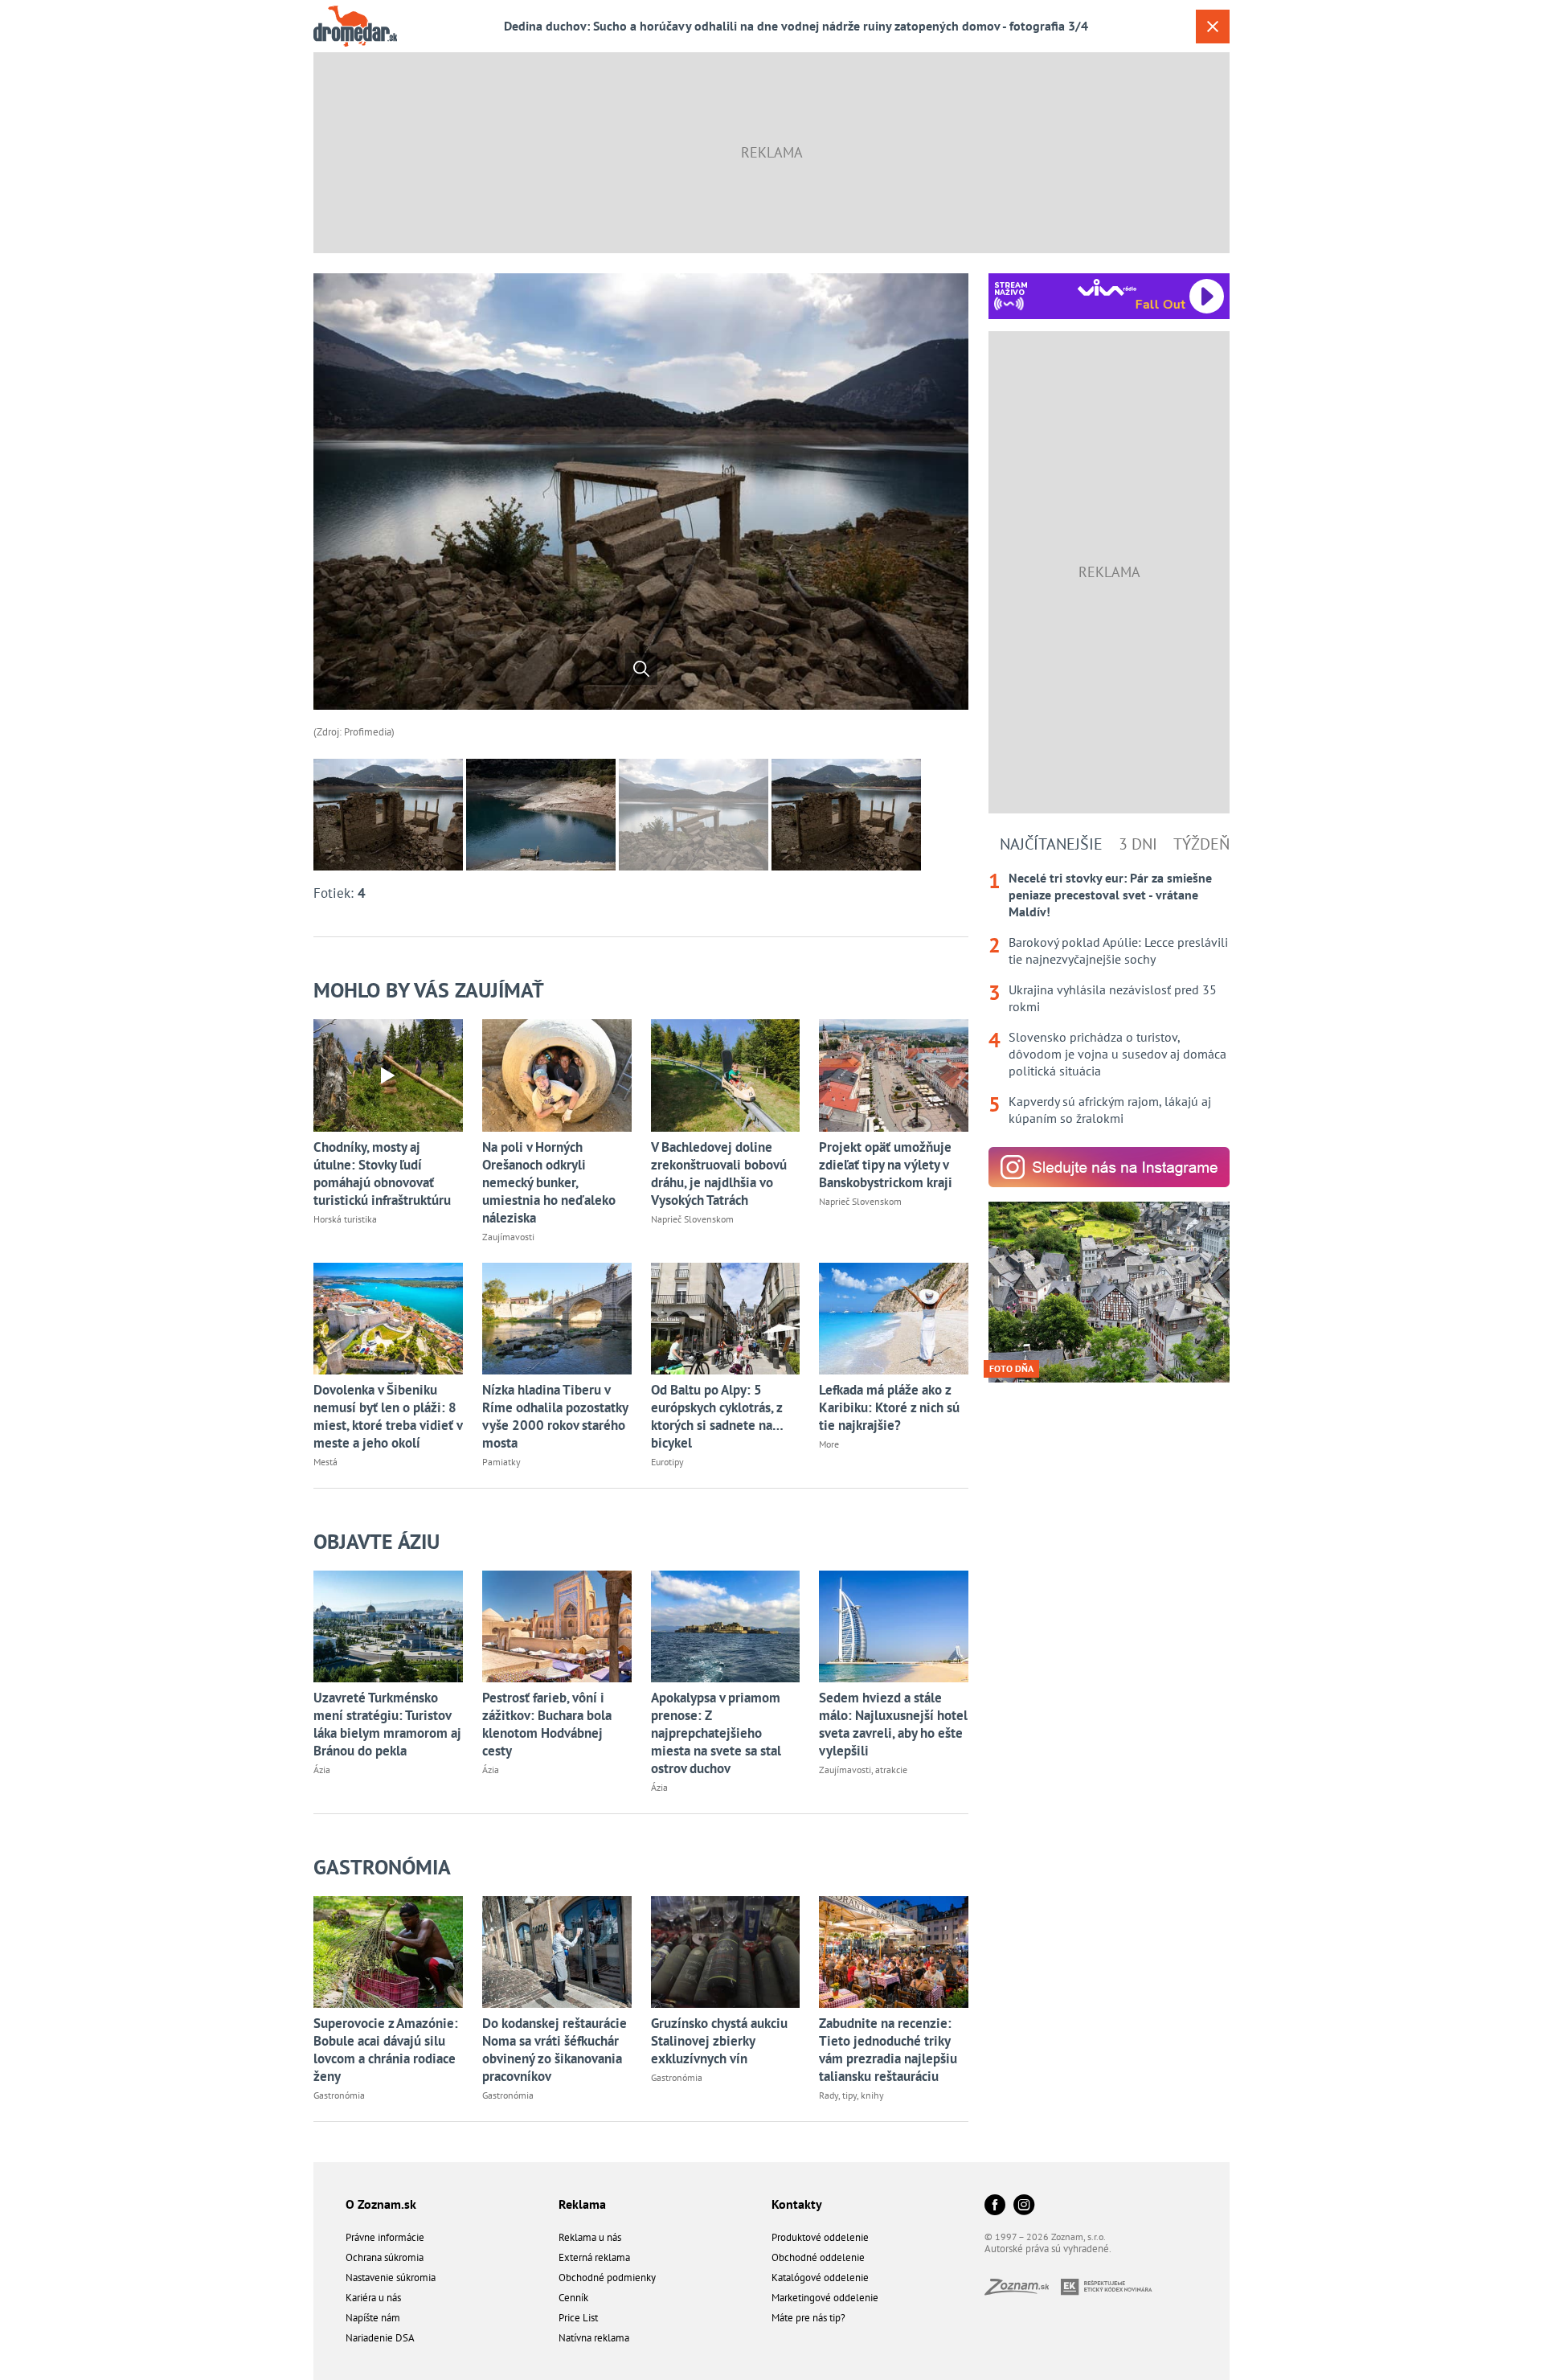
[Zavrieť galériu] (1213, 27)
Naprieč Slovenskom (692, 1219)
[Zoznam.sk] (1023, 2290)
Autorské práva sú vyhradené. (1048, 2249)
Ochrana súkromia (385, 2257)
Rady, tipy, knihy (851, 2095)
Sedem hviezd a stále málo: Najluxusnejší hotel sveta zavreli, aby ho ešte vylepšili (893, 1724)
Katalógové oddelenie (820, 2278)
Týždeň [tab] (1201, 844)
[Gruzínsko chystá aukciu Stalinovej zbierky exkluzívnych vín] (726, 1952)
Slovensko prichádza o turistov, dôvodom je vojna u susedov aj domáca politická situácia (1117, 1054)
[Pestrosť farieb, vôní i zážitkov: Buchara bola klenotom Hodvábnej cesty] (557, 1626)
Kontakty (797, 2204)
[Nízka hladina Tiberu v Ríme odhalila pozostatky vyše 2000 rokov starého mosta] (557, 1319)
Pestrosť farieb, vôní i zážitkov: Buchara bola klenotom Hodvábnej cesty (547, 1724)
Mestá (325, 1462)
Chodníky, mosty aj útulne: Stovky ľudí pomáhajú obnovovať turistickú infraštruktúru (382, 1174)
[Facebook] (995, 2206)
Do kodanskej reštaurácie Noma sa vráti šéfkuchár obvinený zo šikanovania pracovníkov (555, 2050)
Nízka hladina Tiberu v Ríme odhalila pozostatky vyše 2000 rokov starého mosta (555, 1416)
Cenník (573, 2298)
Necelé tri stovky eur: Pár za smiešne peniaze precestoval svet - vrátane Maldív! (1110, 895)
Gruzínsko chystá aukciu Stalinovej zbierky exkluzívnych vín (719, 2041)
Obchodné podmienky (607, 2278)
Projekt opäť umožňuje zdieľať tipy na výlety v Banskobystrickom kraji (886, 1165)
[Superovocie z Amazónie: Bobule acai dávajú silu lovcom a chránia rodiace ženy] (388, 1952)
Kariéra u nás (373, 2298)
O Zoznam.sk (381, 2204)
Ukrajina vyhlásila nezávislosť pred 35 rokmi (1113, 998)
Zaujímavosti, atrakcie (863, 1770)
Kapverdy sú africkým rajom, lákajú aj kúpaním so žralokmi (1110, 1110)
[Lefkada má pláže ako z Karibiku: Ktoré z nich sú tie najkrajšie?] (894, 1319)
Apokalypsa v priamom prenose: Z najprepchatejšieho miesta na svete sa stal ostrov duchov (716, 1733)
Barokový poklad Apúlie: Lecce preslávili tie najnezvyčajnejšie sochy (1118, 950)
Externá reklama (594, 2257)
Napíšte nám (373, 2318)
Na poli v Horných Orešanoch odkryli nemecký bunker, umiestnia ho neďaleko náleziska (549, 1182)
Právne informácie (385, 2237)
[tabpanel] (1109, 998)
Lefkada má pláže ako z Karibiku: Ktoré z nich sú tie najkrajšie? (889, 1407)
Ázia (322, 1770)
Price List (578, 2318)
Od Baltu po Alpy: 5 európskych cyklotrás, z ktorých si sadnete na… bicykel (717, 1416)
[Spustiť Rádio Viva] (1107, 287)
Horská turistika (345, 1219)
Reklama (582, 2204)
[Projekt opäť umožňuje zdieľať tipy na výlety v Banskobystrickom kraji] (894, 1075)
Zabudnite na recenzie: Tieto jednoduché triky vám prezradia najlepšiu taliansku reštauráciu (888, 2050)
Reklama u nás (590, 2237)
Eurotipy (667, 1462)
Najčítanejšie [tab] (1051, 844)
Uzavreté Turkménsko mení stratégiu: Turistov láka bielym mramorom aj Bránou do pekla (387, 1724)
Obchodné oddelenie (818, 2257)
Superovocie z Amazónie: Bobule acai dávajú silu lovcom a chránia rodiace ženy (386, 2050)
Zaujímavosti (508, 1237)
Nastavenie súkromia (391, 2278)
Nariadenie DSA (380, 2338)
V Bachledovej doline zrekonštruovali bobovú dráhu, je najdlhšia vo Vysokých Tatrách (719, 1174)
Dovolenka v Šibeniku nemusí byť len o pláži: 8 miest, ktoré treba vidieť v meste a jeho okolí (388, 1416)
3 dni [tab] (1138, 844)
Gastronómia (382, 1867)
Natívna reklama (594, 2338)
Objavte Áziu (377, 1541)
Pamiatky (501, 1462)
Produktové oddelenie (820, 2237)
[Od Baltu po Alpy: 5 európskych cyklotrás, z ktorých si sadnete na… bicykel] (726, 1319)
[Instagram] (1024, 2206)
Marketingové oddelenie (825, 2298)
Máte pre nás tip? (808, 2318)
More (829, 1444)
